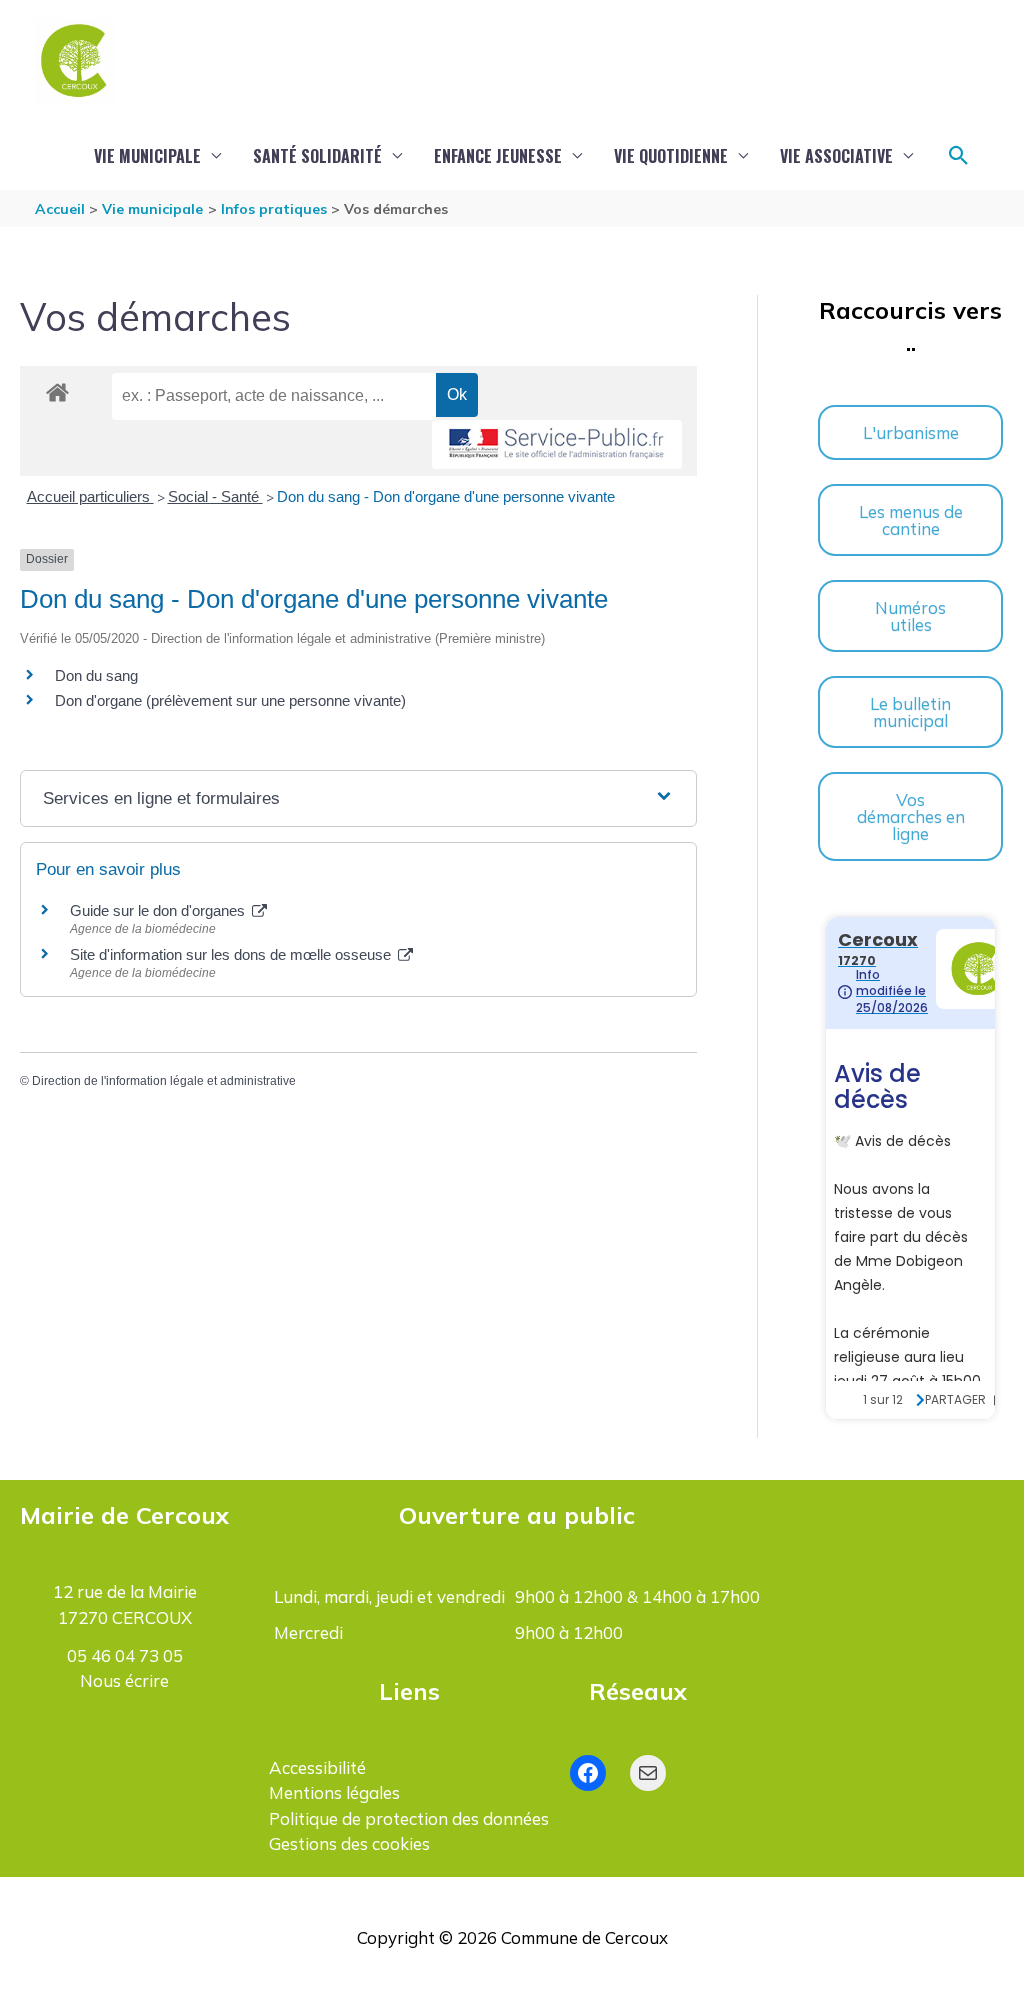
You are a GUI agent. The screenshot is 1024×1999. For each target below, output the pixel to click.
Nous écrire (124, 1680)
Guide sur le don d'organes (159, 910)
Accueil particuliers (90, 496)
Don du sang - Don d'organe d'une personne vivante (446, 496)
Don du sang (96, 675)
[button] (959, 156)
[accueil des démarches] (57, 389)
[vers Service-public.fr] (557, 444)
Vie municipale (147, 156)
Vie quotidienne (671, 156)
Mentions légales (334, 1792)
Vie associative (836, 156)
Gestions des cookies (349, 1843)
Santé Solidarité (317, 156)
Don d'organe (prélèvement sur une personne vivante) (230, 700)
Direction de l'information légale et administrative (164, 1081)
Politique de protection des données (409, 1818)
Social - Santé (215, 496)
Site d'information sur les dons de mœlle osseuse (232, 954)
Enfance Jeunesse (498, 156)
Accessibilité (317, 1767)
